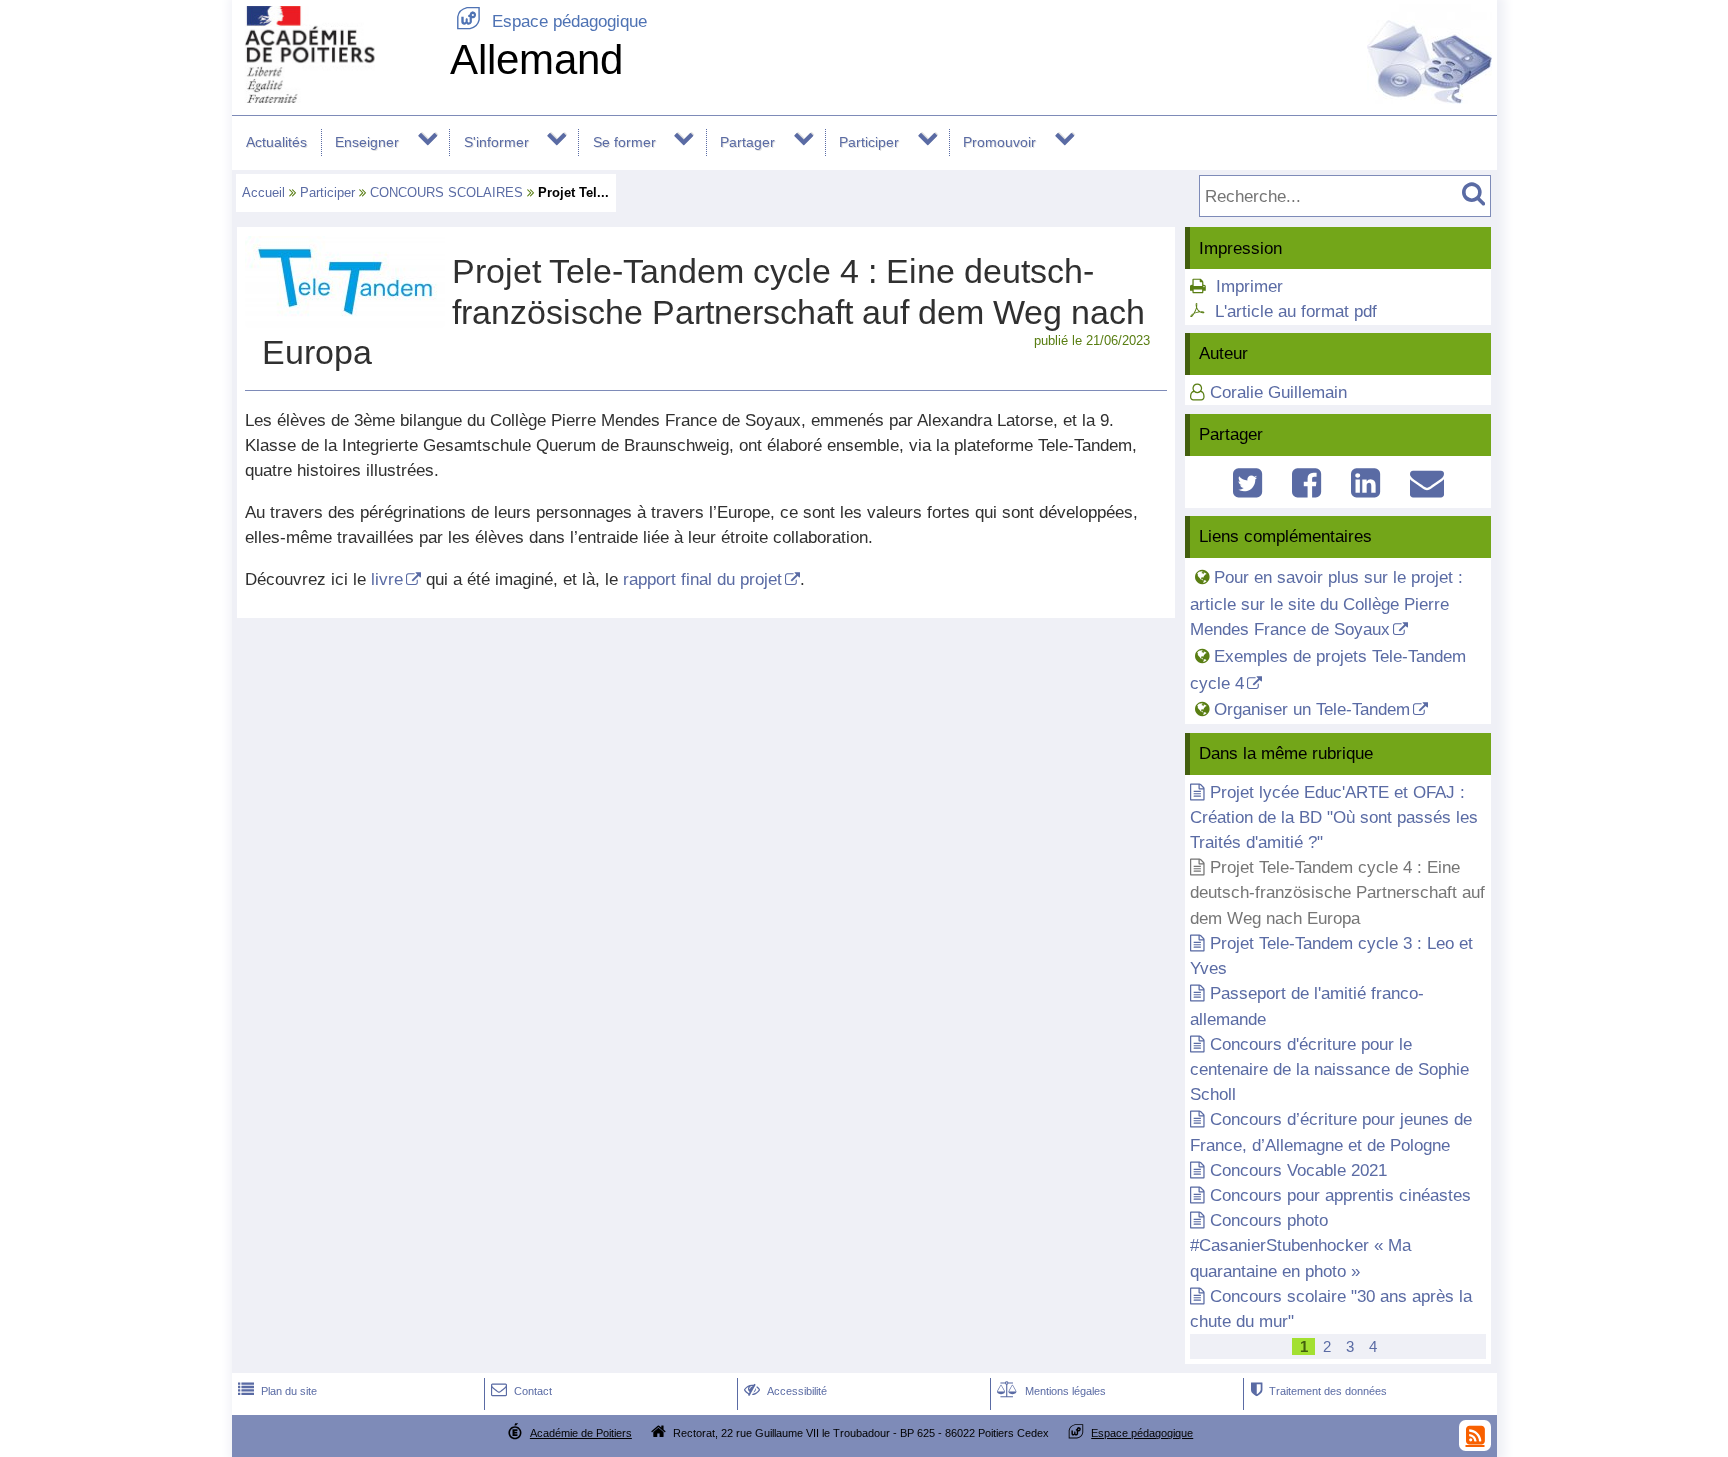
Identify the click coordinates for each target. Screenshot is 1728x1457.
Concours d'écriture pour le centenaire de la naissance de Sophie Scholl (1329, 1069)
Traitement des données (1318, 1391)
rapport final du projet (702, 579)
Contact (521, 1391)
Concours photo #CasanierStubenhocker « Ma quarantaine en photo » (1300, 1245)
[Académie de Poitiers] (337, 97)
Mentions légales (1051, 1391)
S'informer (496, 142)
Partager (747, 142)
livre (387, 579)
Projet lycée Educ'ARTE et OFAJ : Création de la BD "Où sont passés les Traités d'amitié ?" (1334, 817)
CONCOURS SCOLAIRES (446, 192)
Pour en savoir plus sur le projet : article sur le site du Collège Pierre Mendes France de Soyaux (1326, 603)
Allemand (536, 59)
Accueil (263, 192)
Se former (624, 142)
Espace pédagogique (551, 21)
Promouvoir (999, 142)
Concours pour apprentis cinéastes (1340, 1195)
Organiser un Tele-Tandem (1312, 709)
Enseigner (367, 142)
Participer (869, 142)
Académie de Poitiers (581, 1433)
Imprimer (1249, 286)
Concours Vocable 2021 (1298, 1170)
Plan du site (277, 1391)
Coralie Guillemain (1278, 392)
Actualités (276, 142)
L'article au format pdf (1296, 311)
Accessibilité (785, 1391)
